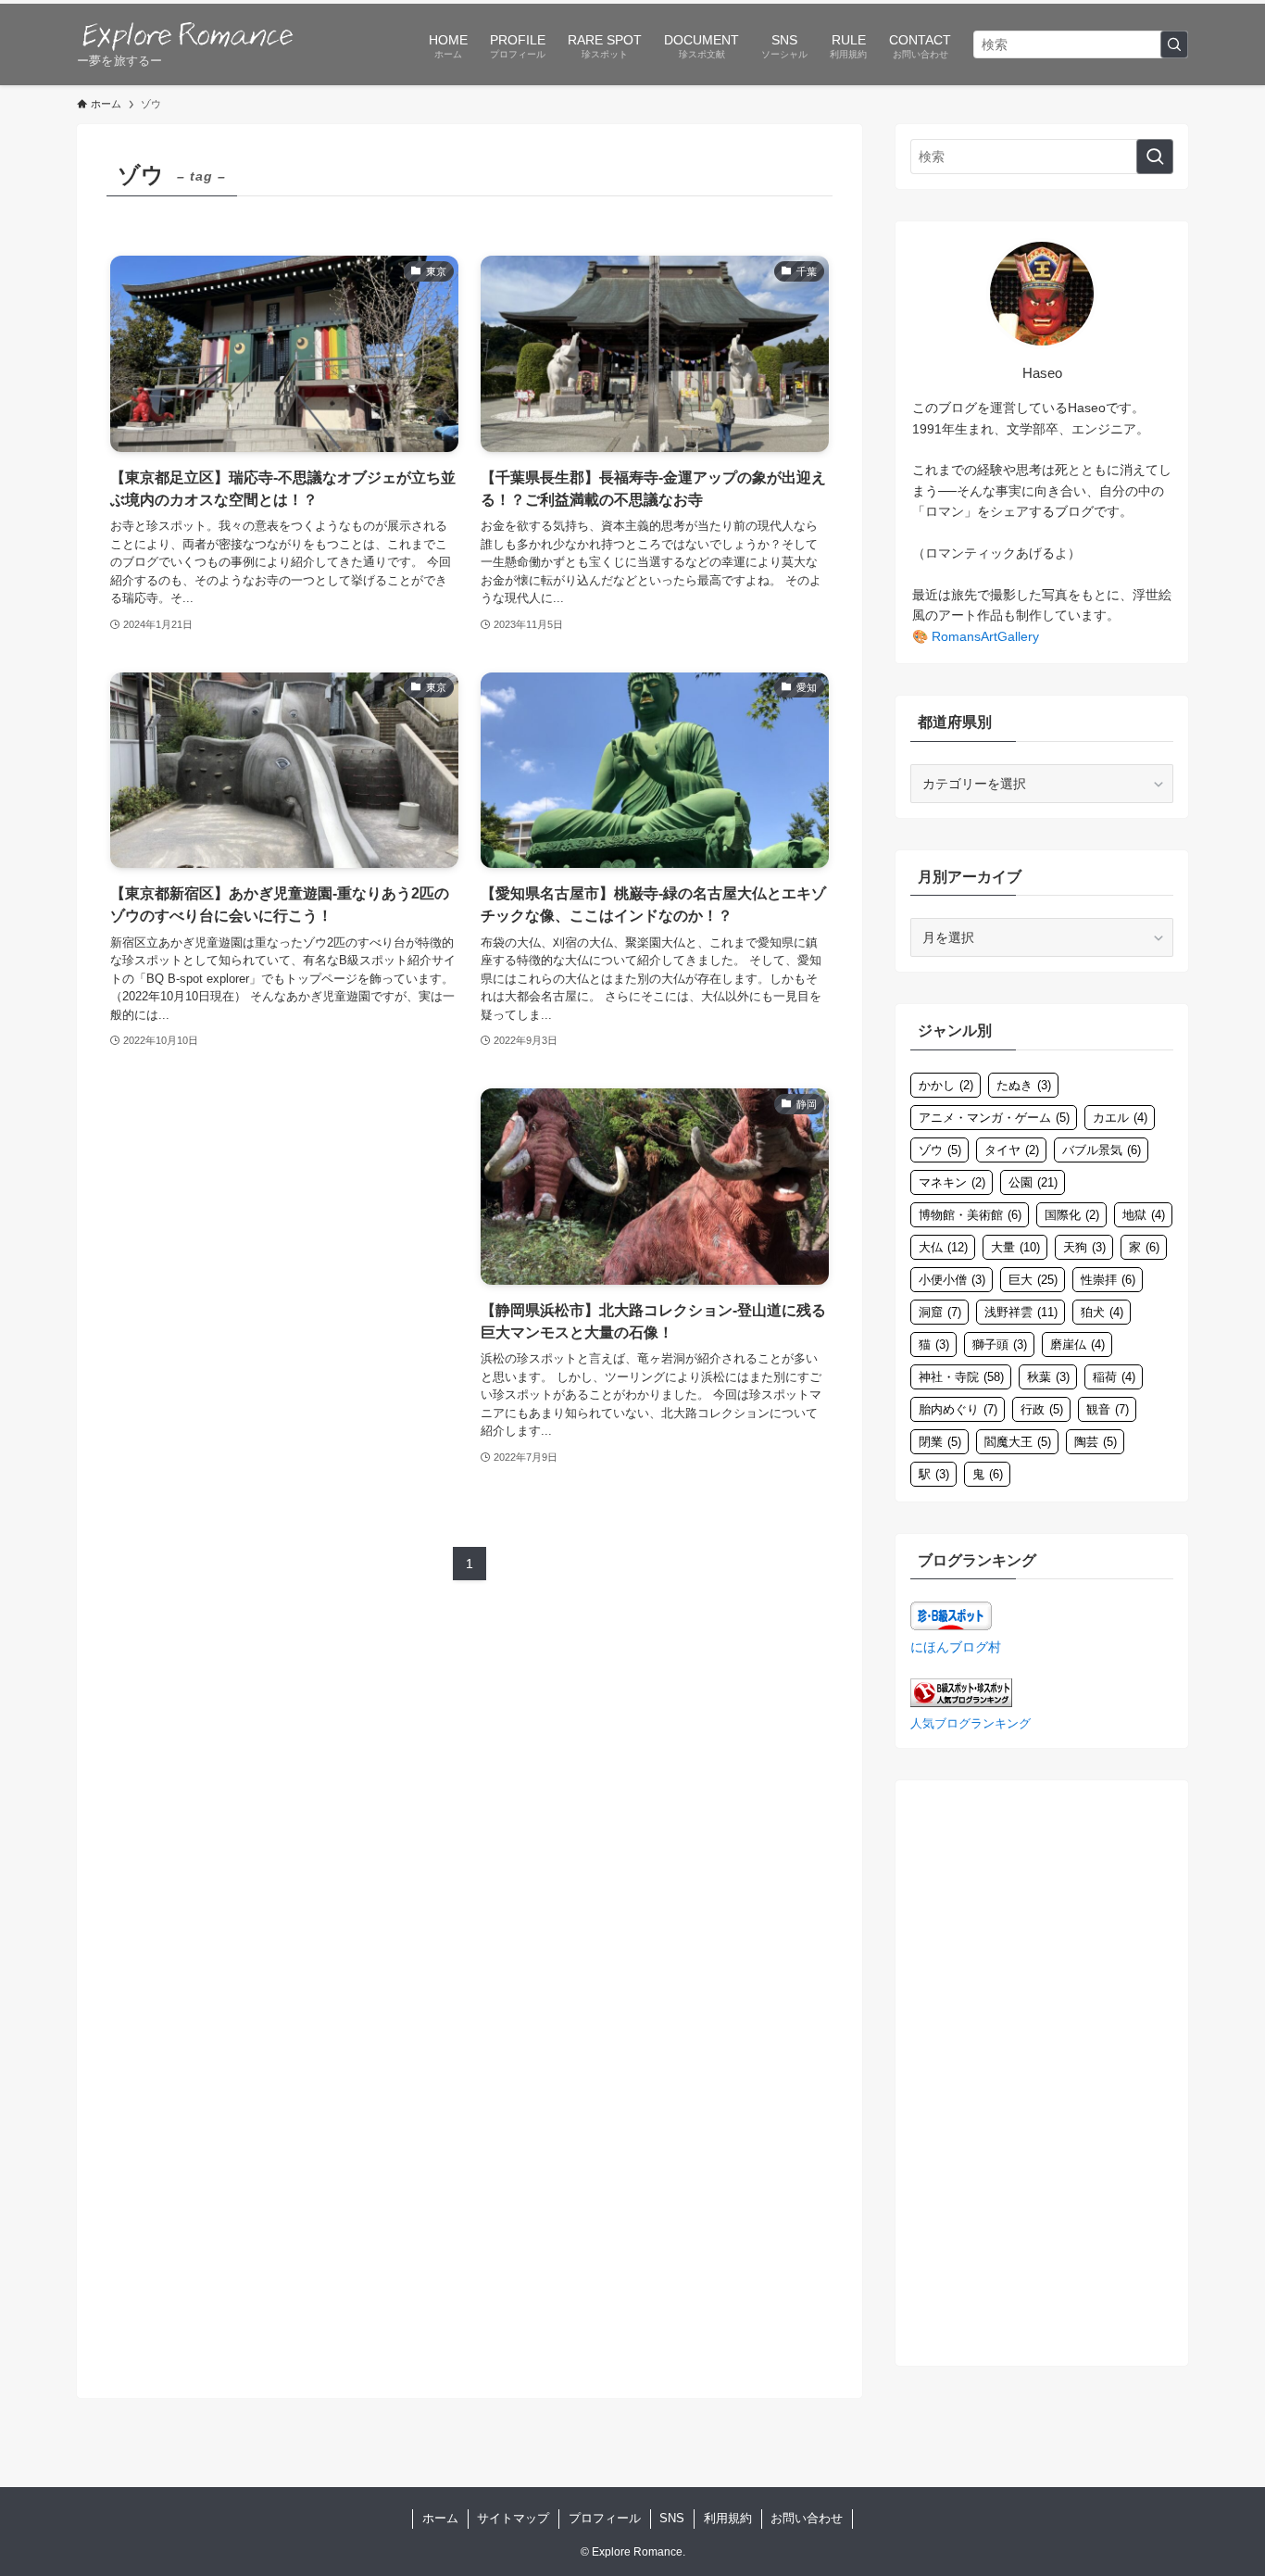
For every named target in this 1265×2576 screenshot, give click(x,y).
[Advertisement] (284, 1250)
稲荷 (1114, 1377)
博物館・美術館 (970, 1215)
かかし (946, 1085)
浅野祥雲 (1021, 1312)
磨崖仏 (1077, 1345)
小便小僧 (952, 1280)
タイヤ (1012, 1150)
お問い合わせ (807, 2518)
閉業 (940, 1442)
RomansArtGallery (985, 636)
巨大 (1033, 1280)
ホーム (440, 2518)
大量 (1015, 1247)
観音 (1108, 1409)
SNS (672, 2518)
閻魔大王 (1018, 1442)
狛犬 (1102, 1312)
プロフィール (605, 2518)
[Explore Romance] (188, 35)
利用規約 (728, 2518)
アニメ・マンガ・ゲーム (994, 1118)
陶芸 (1096, 1442)
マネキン (952, 1182)
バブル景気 (1102, 1150)
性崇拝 (1108, 1280)
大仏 (943, 1247)
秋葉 (1048, 1377)
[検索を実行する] (1174, 44)
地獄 (1144, 1215)
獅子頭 (1000, 1345)
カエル (1120, 1118)
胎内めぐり (958, 1409)
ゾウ (940, 1150)
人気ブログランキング (971, 1724)
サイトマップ (513, 2518)
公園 (1033, 1182)
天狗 (1084, 1247)
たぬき (1024, 1085)
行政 (1042, 1409)
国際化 (1072, 1215)
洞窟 (940, 1312)
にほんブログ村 (956, 1647)
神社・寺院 (961, 1377)
